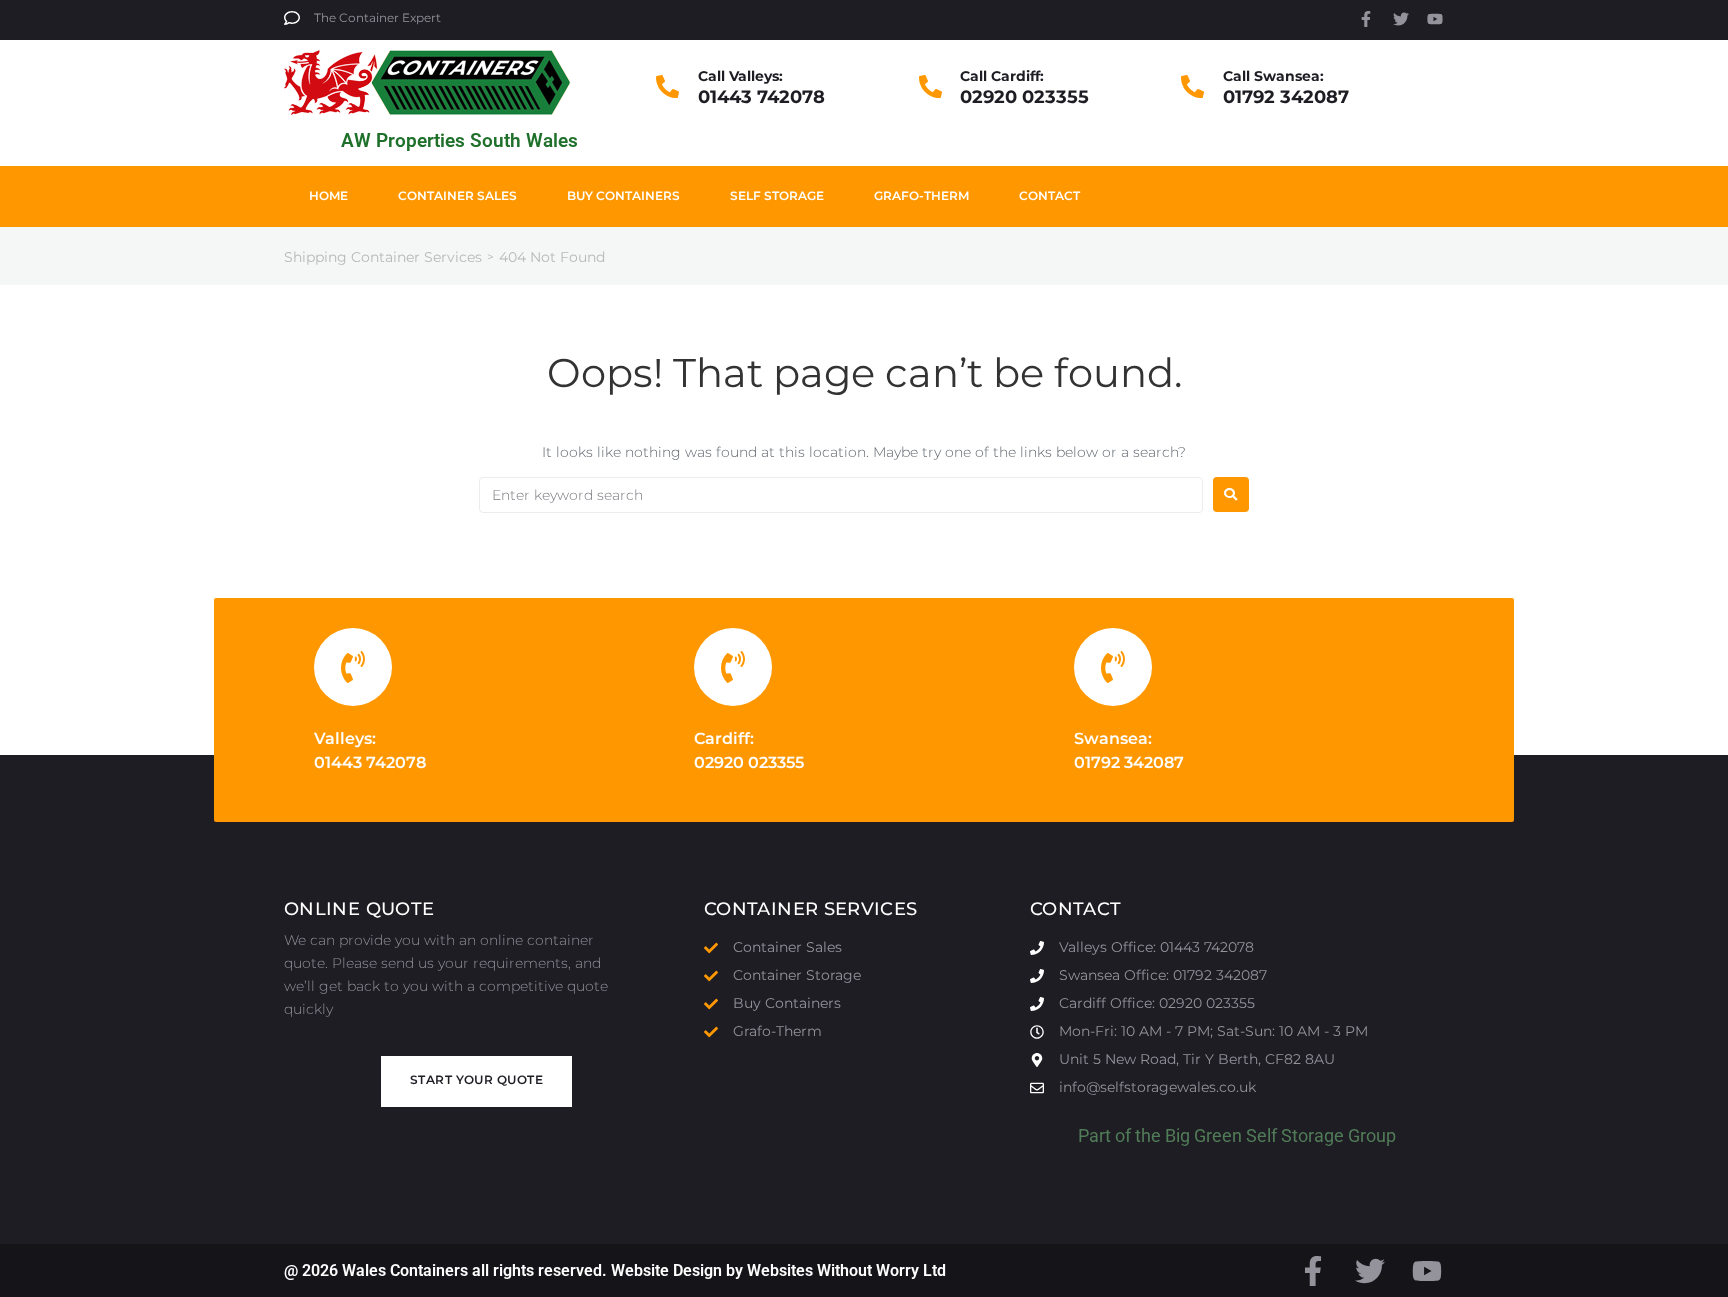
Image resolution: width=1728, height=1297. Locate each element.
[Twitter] (1401, 19)
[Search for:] (841, 495)
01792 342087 (1286, 97)
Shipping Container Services (383, 257)
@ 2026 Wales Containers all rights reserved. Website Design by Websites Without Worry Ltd (615, 1270)
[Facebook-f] (1366, 19)
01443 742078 (761, 97)
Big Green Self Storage (1254, 1135)
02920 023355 (1024, 97)
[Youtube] (1435, 19)
